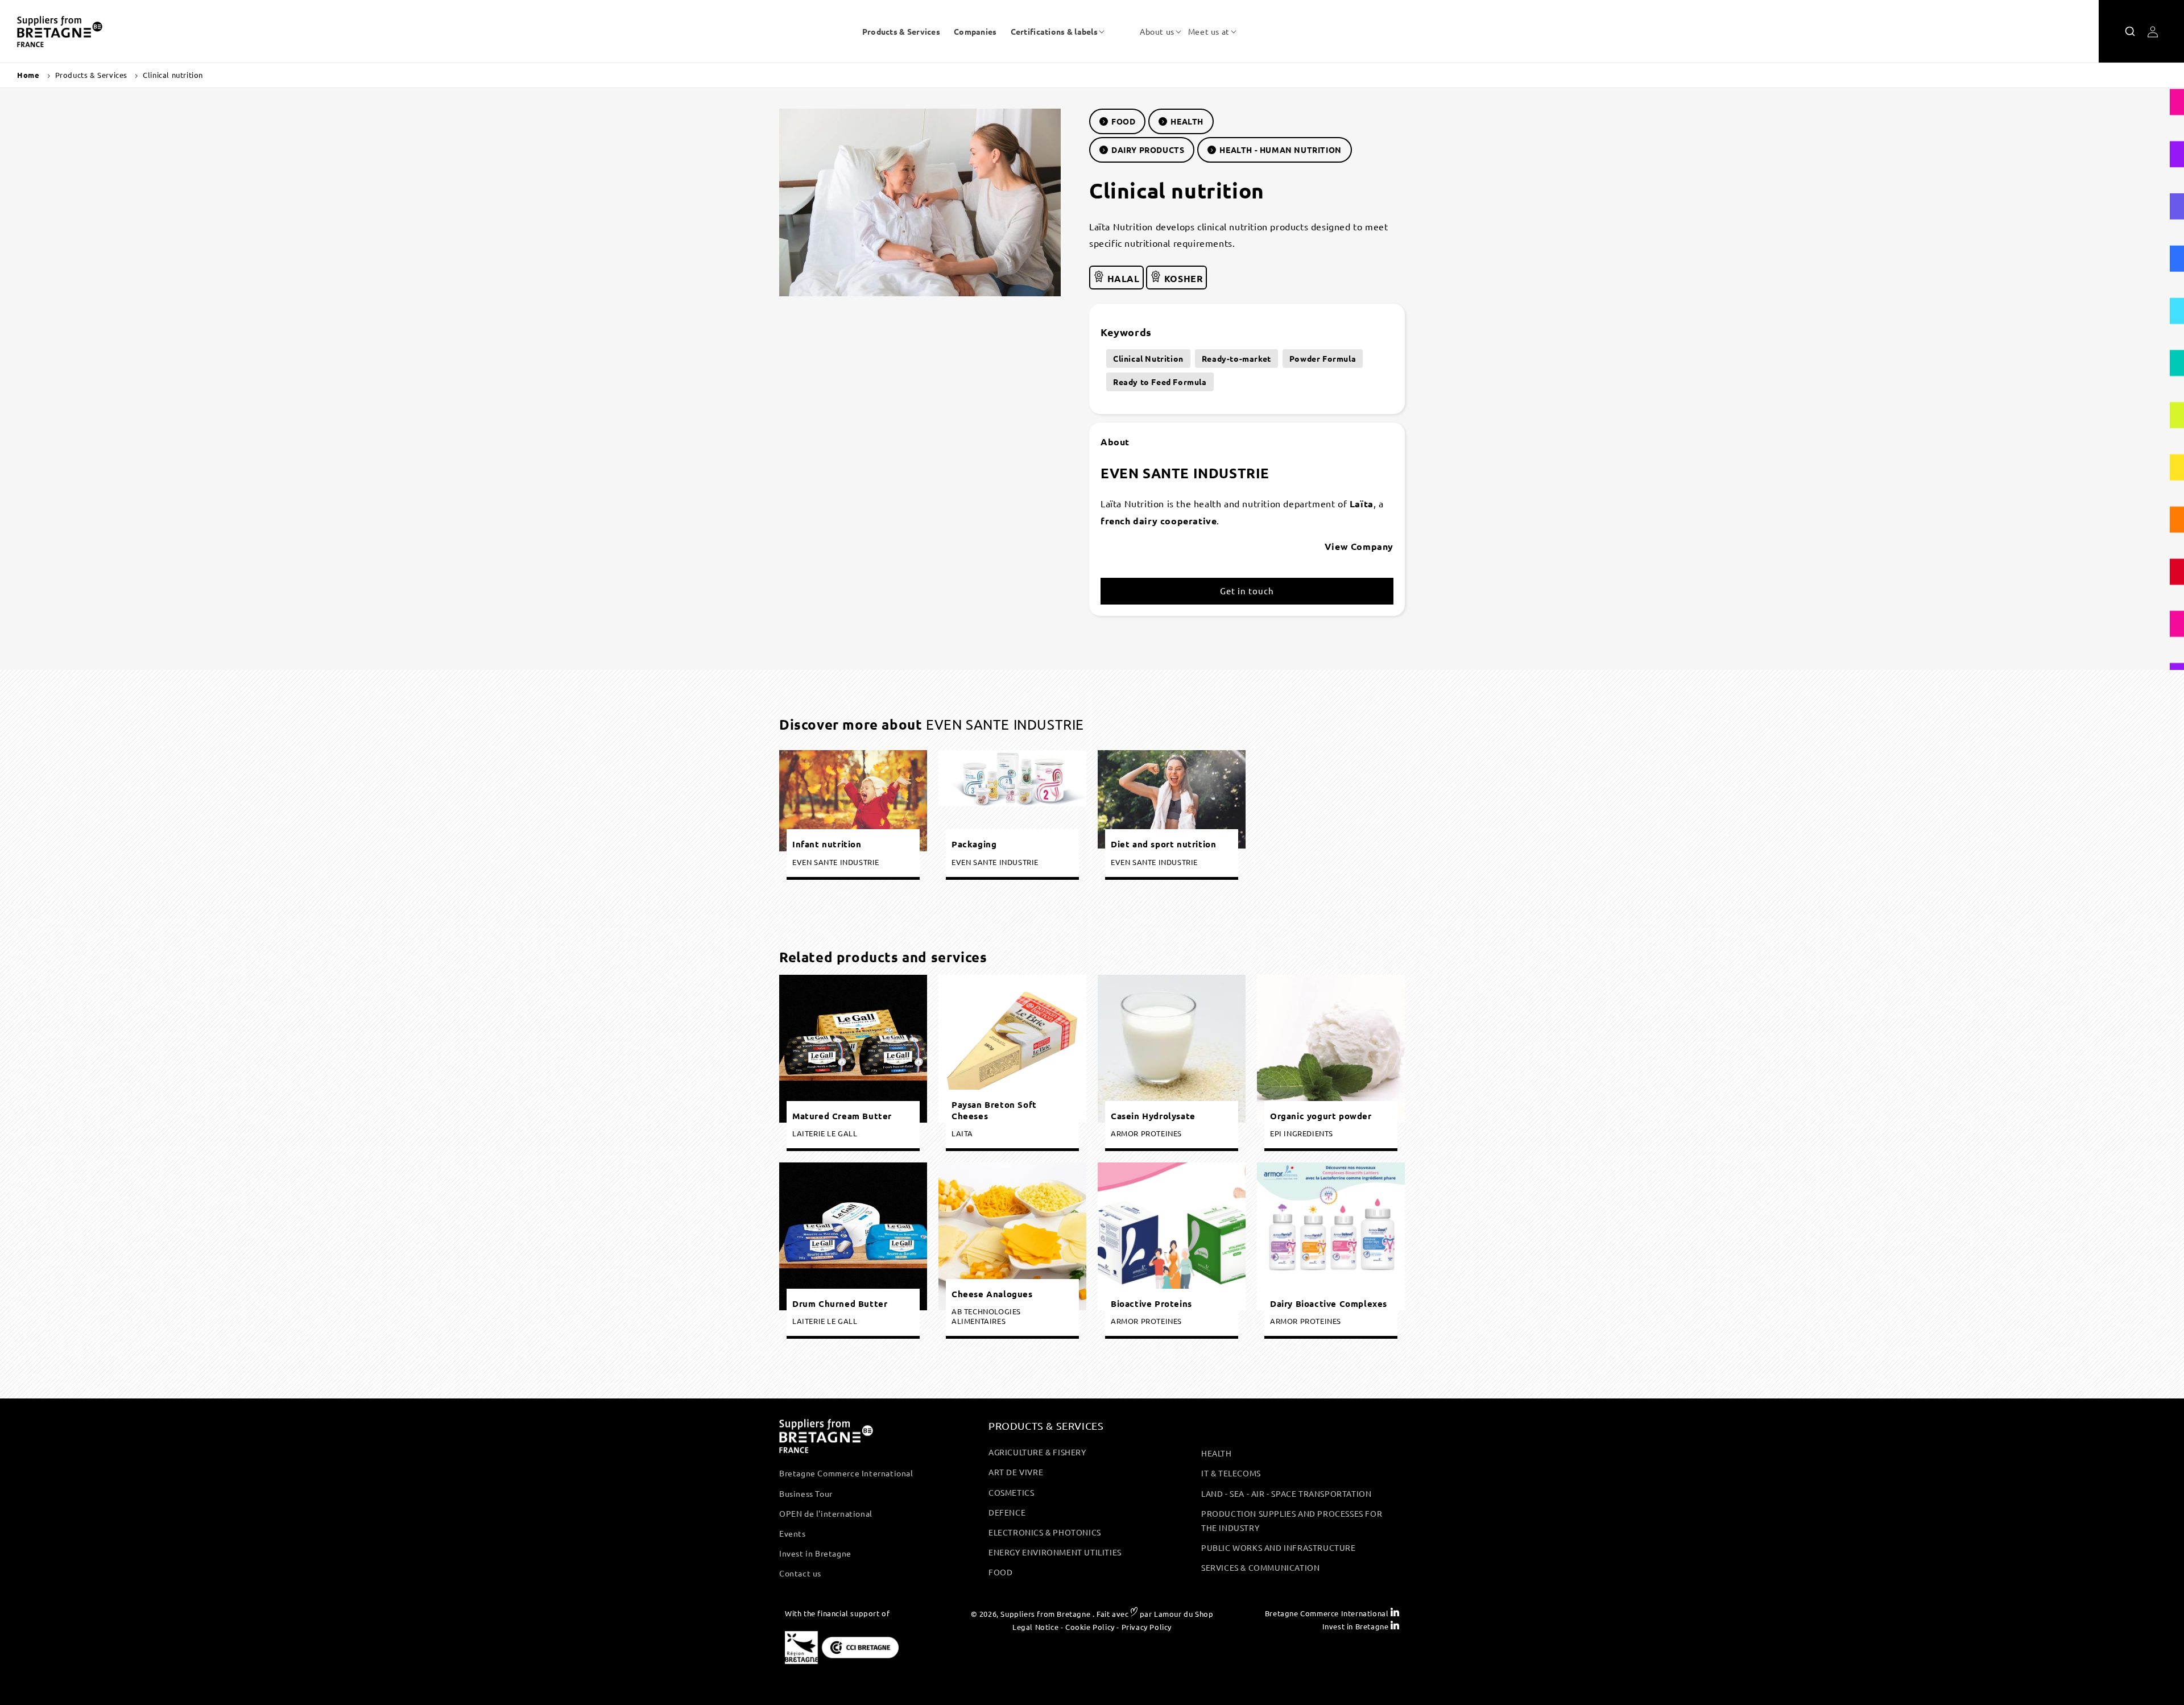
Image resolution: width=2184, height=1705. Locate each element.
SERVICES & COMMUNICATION (1260, 1567)
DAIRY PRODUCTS (1148, 150)
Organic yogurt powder (1321, 1116)
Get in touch (1247, 591)
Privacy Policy (1147, 1627)
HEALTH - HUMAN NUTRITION (1280, 150)
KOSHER (1182, 278)
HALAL (1122, 278)
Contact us (800, 1573)
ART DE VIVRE (1016, 1472)
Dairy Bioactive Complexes (1329, 1304)
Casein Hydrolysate (1153, 1116)
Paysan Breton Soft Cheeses (994, 1110)
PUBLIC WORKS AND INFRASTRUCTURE (1279, 1547)
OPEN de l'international (826, 1513)
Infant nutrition (827, 844)
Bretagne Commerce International (846, 1473)
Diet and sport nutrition (1163, 844)
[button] (1054, 31)
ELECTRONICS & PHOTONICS (1045, 1532)
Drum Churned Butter (840, 1304)
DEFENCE (1007, 1512)
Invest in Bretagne (815, 1553)
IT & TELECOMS (1231, 1473)
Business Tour (806, 1493)
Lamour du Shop (1184, 1614)
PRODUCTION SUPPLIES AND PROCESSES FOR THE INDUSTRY (1292, 1520)
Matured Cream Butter (842, 1116)
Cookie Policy (1090, 1627)
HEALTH (1187, 121)
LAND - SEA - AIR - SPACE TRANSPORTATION (1286, 1493)
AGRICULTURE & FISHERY (1037, 1452)
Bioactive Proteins (1151, 1304)
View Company (1359, 546)
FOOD (1123, 121)
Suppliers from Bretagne (1045, 1614)
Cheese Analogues (992, 1294)
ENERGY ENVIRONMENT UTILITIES (1055, 1552)
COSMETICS (1011, 1492)
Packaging (974, 844)
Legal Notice (1035, 1627)
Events (793, 1533)
